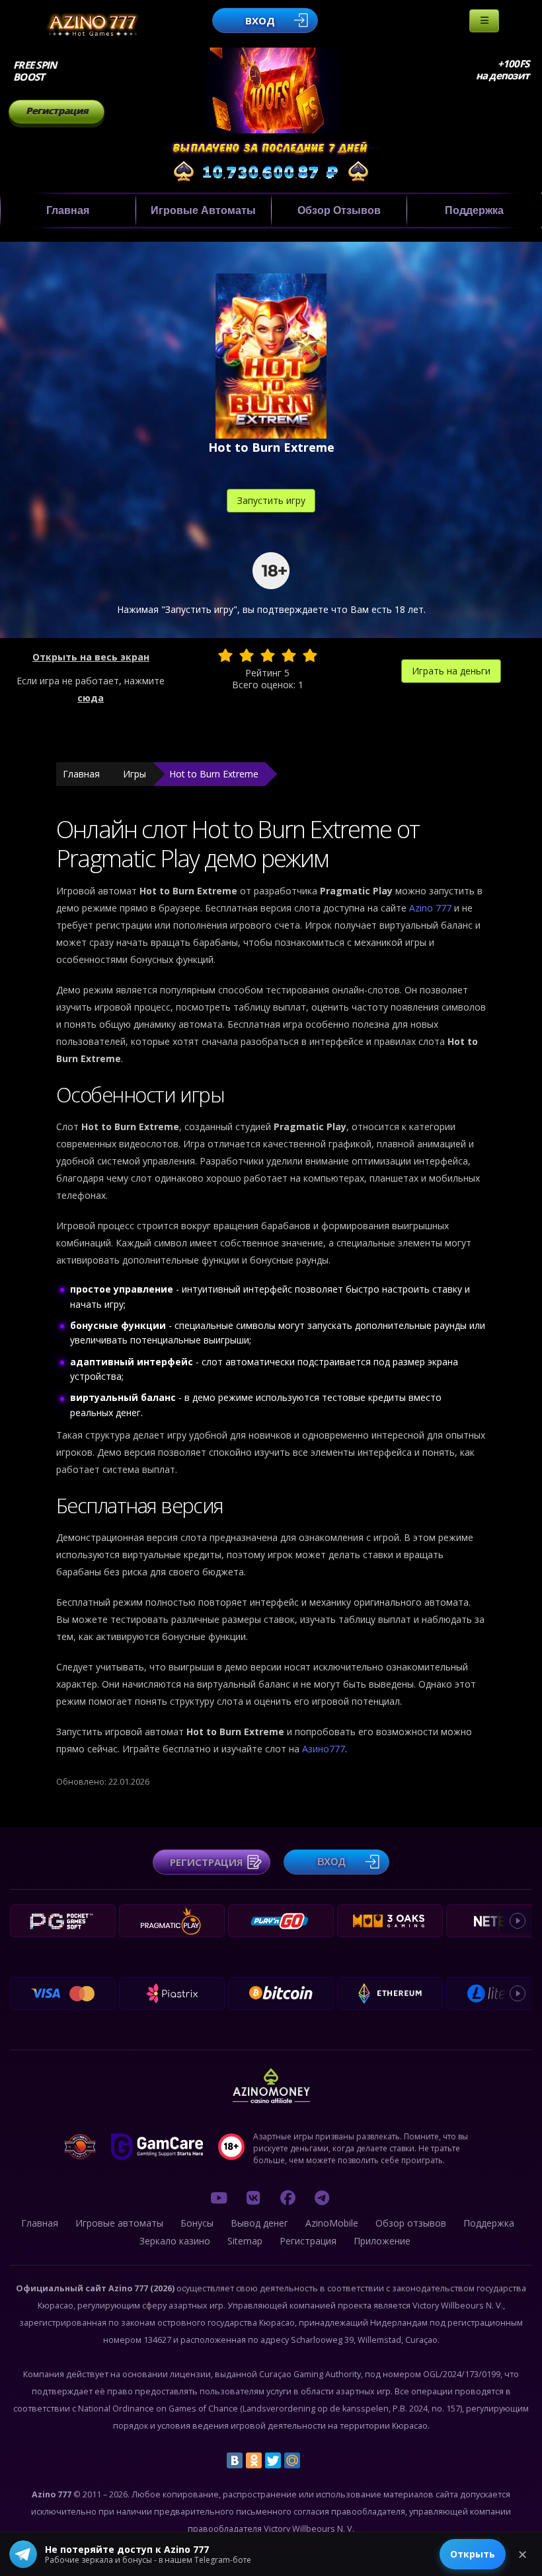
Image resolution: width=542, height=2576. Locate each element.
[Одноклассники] (254, 2460)
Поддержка (474, 210)
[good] (289, 655)
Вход (260, 20)
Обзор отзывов (339, 210)
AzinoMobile (332, 2223)
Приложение (382, 2241)
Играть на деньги (451, 671)
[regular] (268, 655)
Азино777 (324, 1749)
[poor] (247, 655)
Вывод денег (259, 2223)
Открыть (473, 2554)
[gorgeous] (310, 655)
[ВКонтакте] (235, 2460)
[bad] (225, 655)
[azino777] (253, 2198)
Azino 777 (432, 908)
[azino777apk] (322, 2198)
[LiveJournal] (311, 2460)
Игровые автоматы (203, 210)
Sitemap (245, 2241)
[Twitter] (273, 2460)
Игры (135, 774)
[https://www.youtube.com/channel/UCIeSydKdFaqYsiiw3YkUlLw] (219, 2198)
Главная (68, 210)
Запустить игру (271, 500)
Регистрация (57, 111)
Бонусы (197, 2223)
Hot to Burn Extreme (214, 774)
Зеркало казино (175, 2241)
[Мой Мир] (292, 2460)
